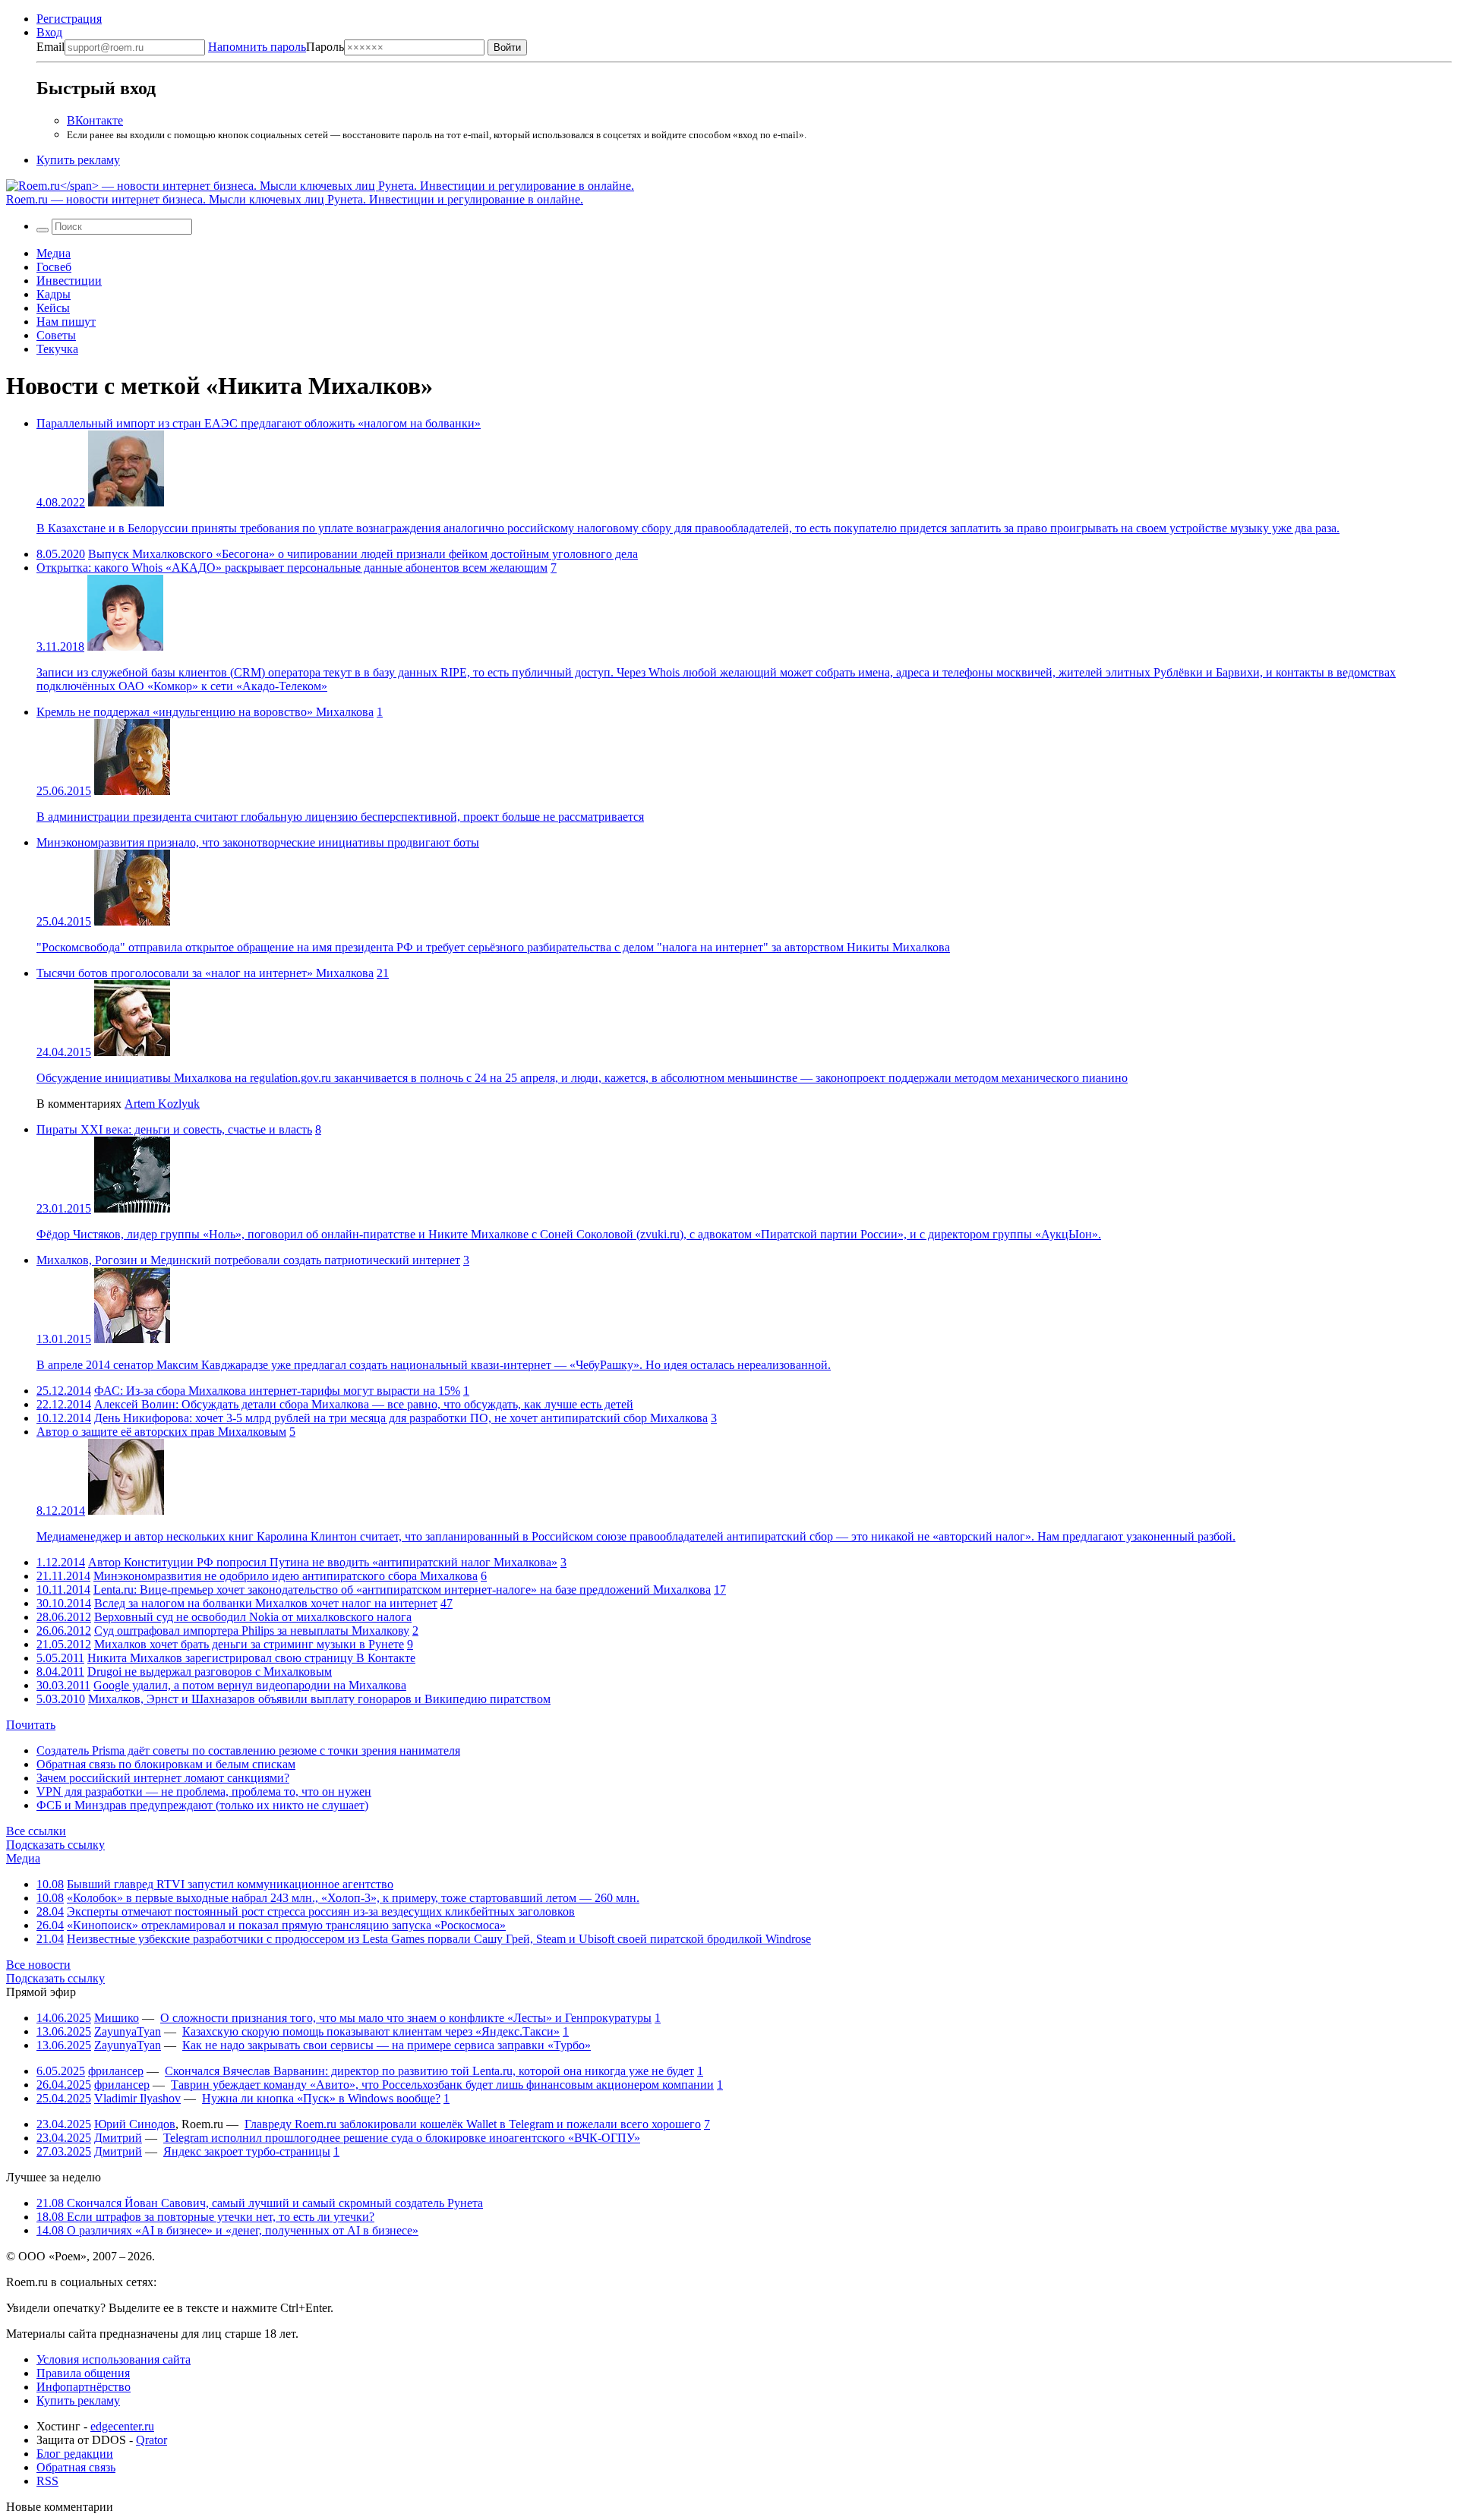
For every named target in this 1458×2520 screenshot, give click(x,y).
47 (447, 1603)
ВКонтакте (95, 120)
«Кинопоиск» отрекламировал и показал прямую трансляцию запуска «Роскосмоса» (286, 1925)
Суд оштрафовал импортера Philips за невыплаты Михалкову (252, 1631)
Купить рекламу (78, 160)
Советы (56, 335)
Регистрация (69, 19)
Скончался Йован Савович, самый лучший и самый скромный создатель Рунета (260, 2203)
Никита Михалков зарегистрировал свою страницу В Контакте (251, 1658)
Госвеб (54, 267)
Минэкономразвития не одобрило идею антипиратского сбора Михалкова (286, 1576)
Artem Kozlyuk (162, 1104)
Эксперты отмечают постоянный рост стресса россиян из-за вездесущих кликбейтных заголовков (321, 1911)
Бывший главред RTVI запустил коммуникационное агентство (230, 1884)
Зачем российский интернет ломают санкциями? (163, 1778)
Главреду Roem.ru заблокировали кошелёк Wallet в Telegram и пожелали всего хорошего (473, 2124)
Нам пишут (66, 322)
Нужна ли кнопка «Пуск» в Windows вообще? (321, 2098)
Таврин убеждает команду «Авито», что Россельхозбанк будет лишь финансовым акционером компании (442, 2085)
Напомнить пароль (257, 47)
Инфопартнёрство (84, 2387)
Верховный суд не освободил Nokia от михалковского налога (253, 1617)
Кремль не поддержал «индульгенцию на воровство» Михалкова (205, 712)
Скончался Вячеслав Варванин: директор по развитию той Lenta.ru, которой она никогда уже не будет (429, 2071)
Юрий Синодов (135, 2124)
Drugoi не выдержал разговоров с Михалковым (210, 1672)
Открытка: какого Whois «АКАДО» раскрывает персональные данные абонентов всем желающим (292, 568)
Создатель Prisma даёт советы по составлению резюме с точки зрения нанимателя (248, 1750)
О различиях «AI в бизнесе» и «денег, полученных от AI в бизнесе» (227, 2230)
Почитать (31, 1725)
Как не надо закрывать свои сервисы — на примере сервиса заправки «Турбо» (387, 2045)
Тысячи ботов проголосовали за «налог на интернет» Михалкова (205, 973)
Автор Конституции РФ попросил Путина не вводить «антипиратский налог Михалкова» (323, 1562)
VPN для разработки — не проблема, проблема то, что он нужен (204, 1791)
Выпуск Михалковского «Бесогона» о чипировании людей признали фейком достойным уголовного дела (363, 554)
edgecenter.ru (122, 2426)
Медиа (54, 253)
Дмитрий (118, 2138)
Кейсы (53, 308)
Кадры (54, 294)
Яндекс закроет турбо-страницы (247, 2151)
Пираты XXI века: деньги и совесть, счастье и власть (174, 1129)
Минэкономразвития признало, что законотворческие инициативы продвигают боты (258, 842)
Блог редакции (75, 2454)
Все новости (38, 1965)
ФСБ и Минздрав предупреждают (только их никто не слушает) (202, 1805)
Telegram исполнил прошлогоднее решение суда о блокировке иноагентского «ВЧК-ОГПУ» (402, 2138)
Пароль (276, 47)
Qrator (151, 2440)
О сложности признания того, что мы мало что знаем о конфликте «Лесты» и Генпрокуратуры (406, 2018)
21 (383, 973)
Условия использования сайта (114, 2359)
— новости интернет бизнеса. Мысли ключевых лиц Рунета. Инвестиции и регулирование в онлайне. (295, 199)
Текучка (57, 349)
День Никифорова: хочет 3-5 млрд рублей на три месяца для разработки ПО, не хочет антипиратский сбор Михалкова (401, 1418)
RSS (47, 2481)
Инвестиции (69, 281)
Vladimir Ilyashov (137, 2098)
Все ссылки (36, 1831)
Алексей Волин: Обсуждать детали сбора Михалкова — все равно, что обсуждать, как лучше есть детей (364, 1404)
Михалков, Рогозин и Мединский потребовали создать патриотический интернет (248, 1260)
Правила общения (83, 2373)
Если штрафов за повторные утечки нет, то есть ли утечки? (205, 2217)
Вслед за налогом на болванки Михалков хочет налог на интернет (266, 1603)
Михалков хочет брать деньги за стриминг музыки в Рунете (249, 1644)
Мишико (117, 2018)
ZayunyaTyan (128, 2031)
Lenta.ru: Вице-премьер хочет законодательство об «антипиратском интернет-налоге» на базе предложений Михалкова (402, 1590)
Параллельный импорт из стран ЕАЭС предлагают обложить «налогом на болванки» (259, 423)
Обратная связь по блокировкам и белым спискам (166, 1764)
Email (50, 47)
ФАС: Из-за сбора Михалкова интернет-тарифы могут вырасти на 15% (277, 1391)
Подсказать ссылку (55, 1845)
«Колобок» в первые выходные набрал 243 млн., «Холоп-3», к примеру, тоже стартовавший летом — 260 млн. (353, 1898)
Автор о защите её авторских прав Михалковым (161, 1432)
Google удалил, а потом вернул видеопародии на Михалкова (250, 1685)
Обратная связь (76, 2467)
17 (720, 1590)
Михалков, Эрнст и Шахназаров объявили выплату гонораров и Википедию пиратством (319, 1699)
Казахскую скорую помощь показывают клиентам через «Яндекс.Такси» (371, 2031)
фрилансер (116, 2071)
